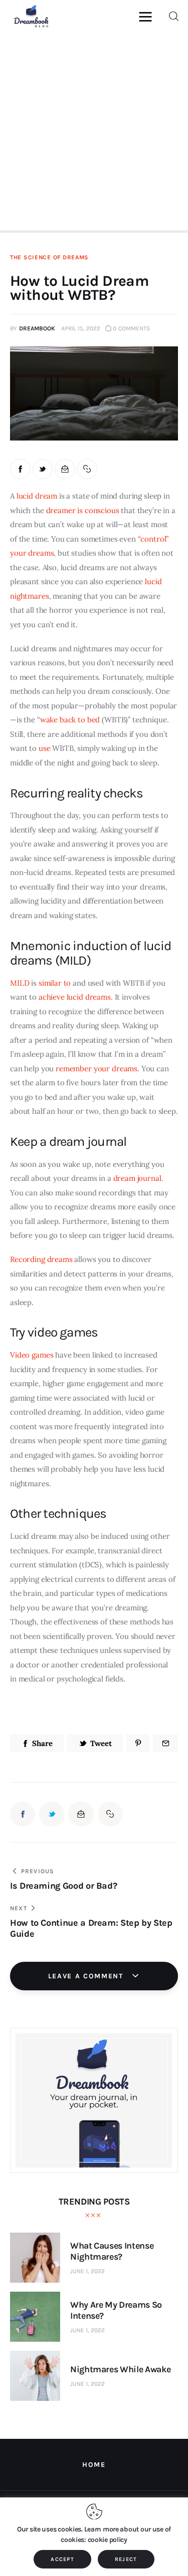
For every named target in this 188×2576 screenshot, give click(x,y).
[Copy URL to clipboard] (87, 469)
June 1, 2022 (87, 2271)
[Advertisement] (94, 130)
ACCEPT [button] (62, 2559)
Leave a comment (87, 1976)
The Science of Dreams (49, 257)
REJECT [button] (126, 2559)
